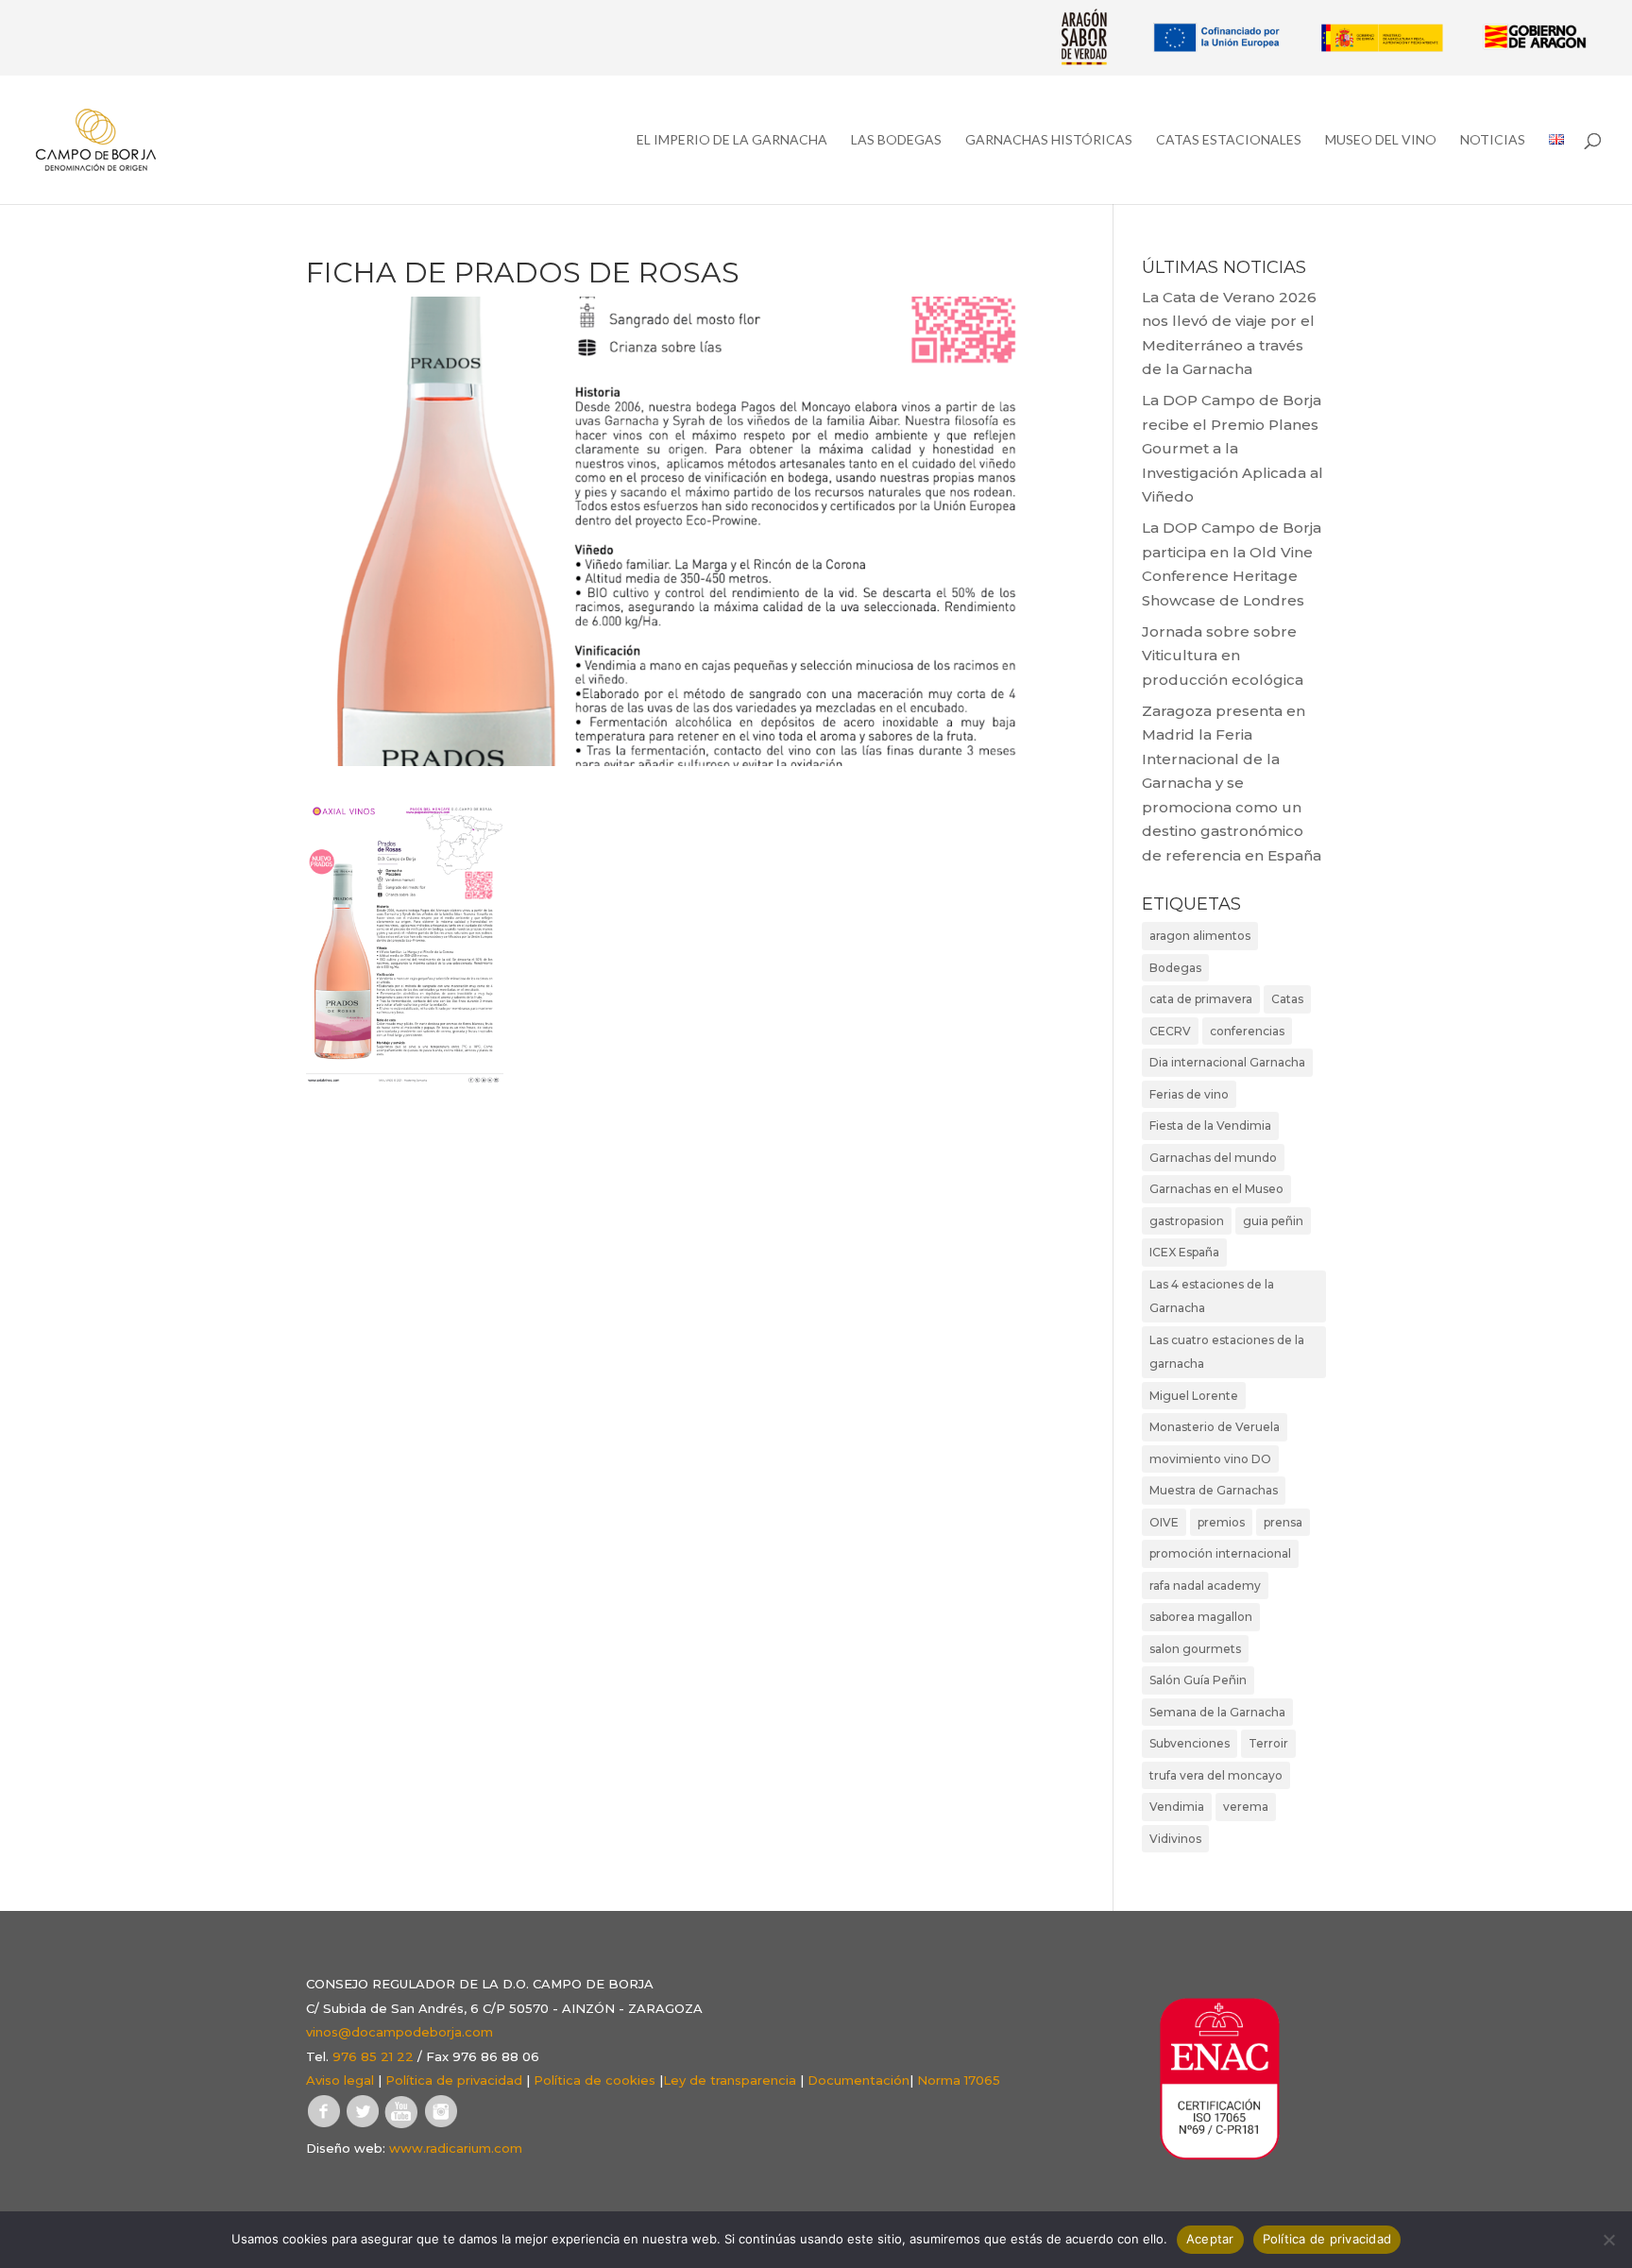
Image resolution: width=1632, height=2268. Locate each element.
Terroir (1268, 1743)
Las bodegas (896, 140)
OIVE (1164, 1522)
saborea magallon (1201, 1617)
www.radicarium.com (456, 2148)
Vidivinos (1175, 1839)
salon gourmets (1195, 1649)
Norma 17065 (959, 2080)
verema (1246, 1807)
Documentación (858, 2080)
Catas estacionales (1229, 140)
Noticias (1493, 140)
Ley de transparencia (730, 2080)
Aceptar (1210, 2239)
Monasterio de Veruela (1215, 1427)
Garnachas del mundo (1213, 1158)
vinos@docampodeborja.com (399, 2032)
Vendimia (1177, 1807)
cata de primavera (1201, 999)
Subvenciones (1190, 1743)
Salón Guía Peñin (1198, 1680)
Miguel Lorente (1194, 1396)
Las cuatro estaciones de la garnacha (1227, 1352)
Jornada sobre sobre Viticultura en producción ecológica (1223, 656)
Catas (1287, 999)
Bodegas (1175, 968)
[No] (1608, 2240)
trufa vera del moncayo (1216, 1775)
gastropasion (1187, 1221)
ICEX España (1184, 1252)
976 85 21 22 (373, 2056)
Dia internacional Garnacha (1227, 1062)
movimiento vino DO (1210, 1459)
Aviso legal (340, 2080)
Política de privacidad (454, 2080)
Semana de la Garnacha (1217, 1712)
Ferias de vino (1189, 1094)
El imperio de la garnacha (732, 140)
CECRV (1170, 1031)
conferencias (1247, 1031)
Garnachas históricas (1049, 140)
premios (1221, 1522)
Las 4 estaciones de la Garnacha (1212, 1296)
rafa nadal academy (1205, 1586)
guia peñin (1273, 1221)
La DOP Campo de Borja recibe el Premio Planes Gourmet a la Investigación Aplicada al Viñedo (1232, 448)
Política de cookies (595, 2080)
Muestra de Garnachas (1214, 1490)
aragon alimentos (1200, 936)
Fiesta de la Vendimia (1210, 1125)
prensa (1283, 1522)
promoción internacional (1220, 1553)
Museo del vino (1381, 140)
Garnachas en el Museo (1216, 1189)
